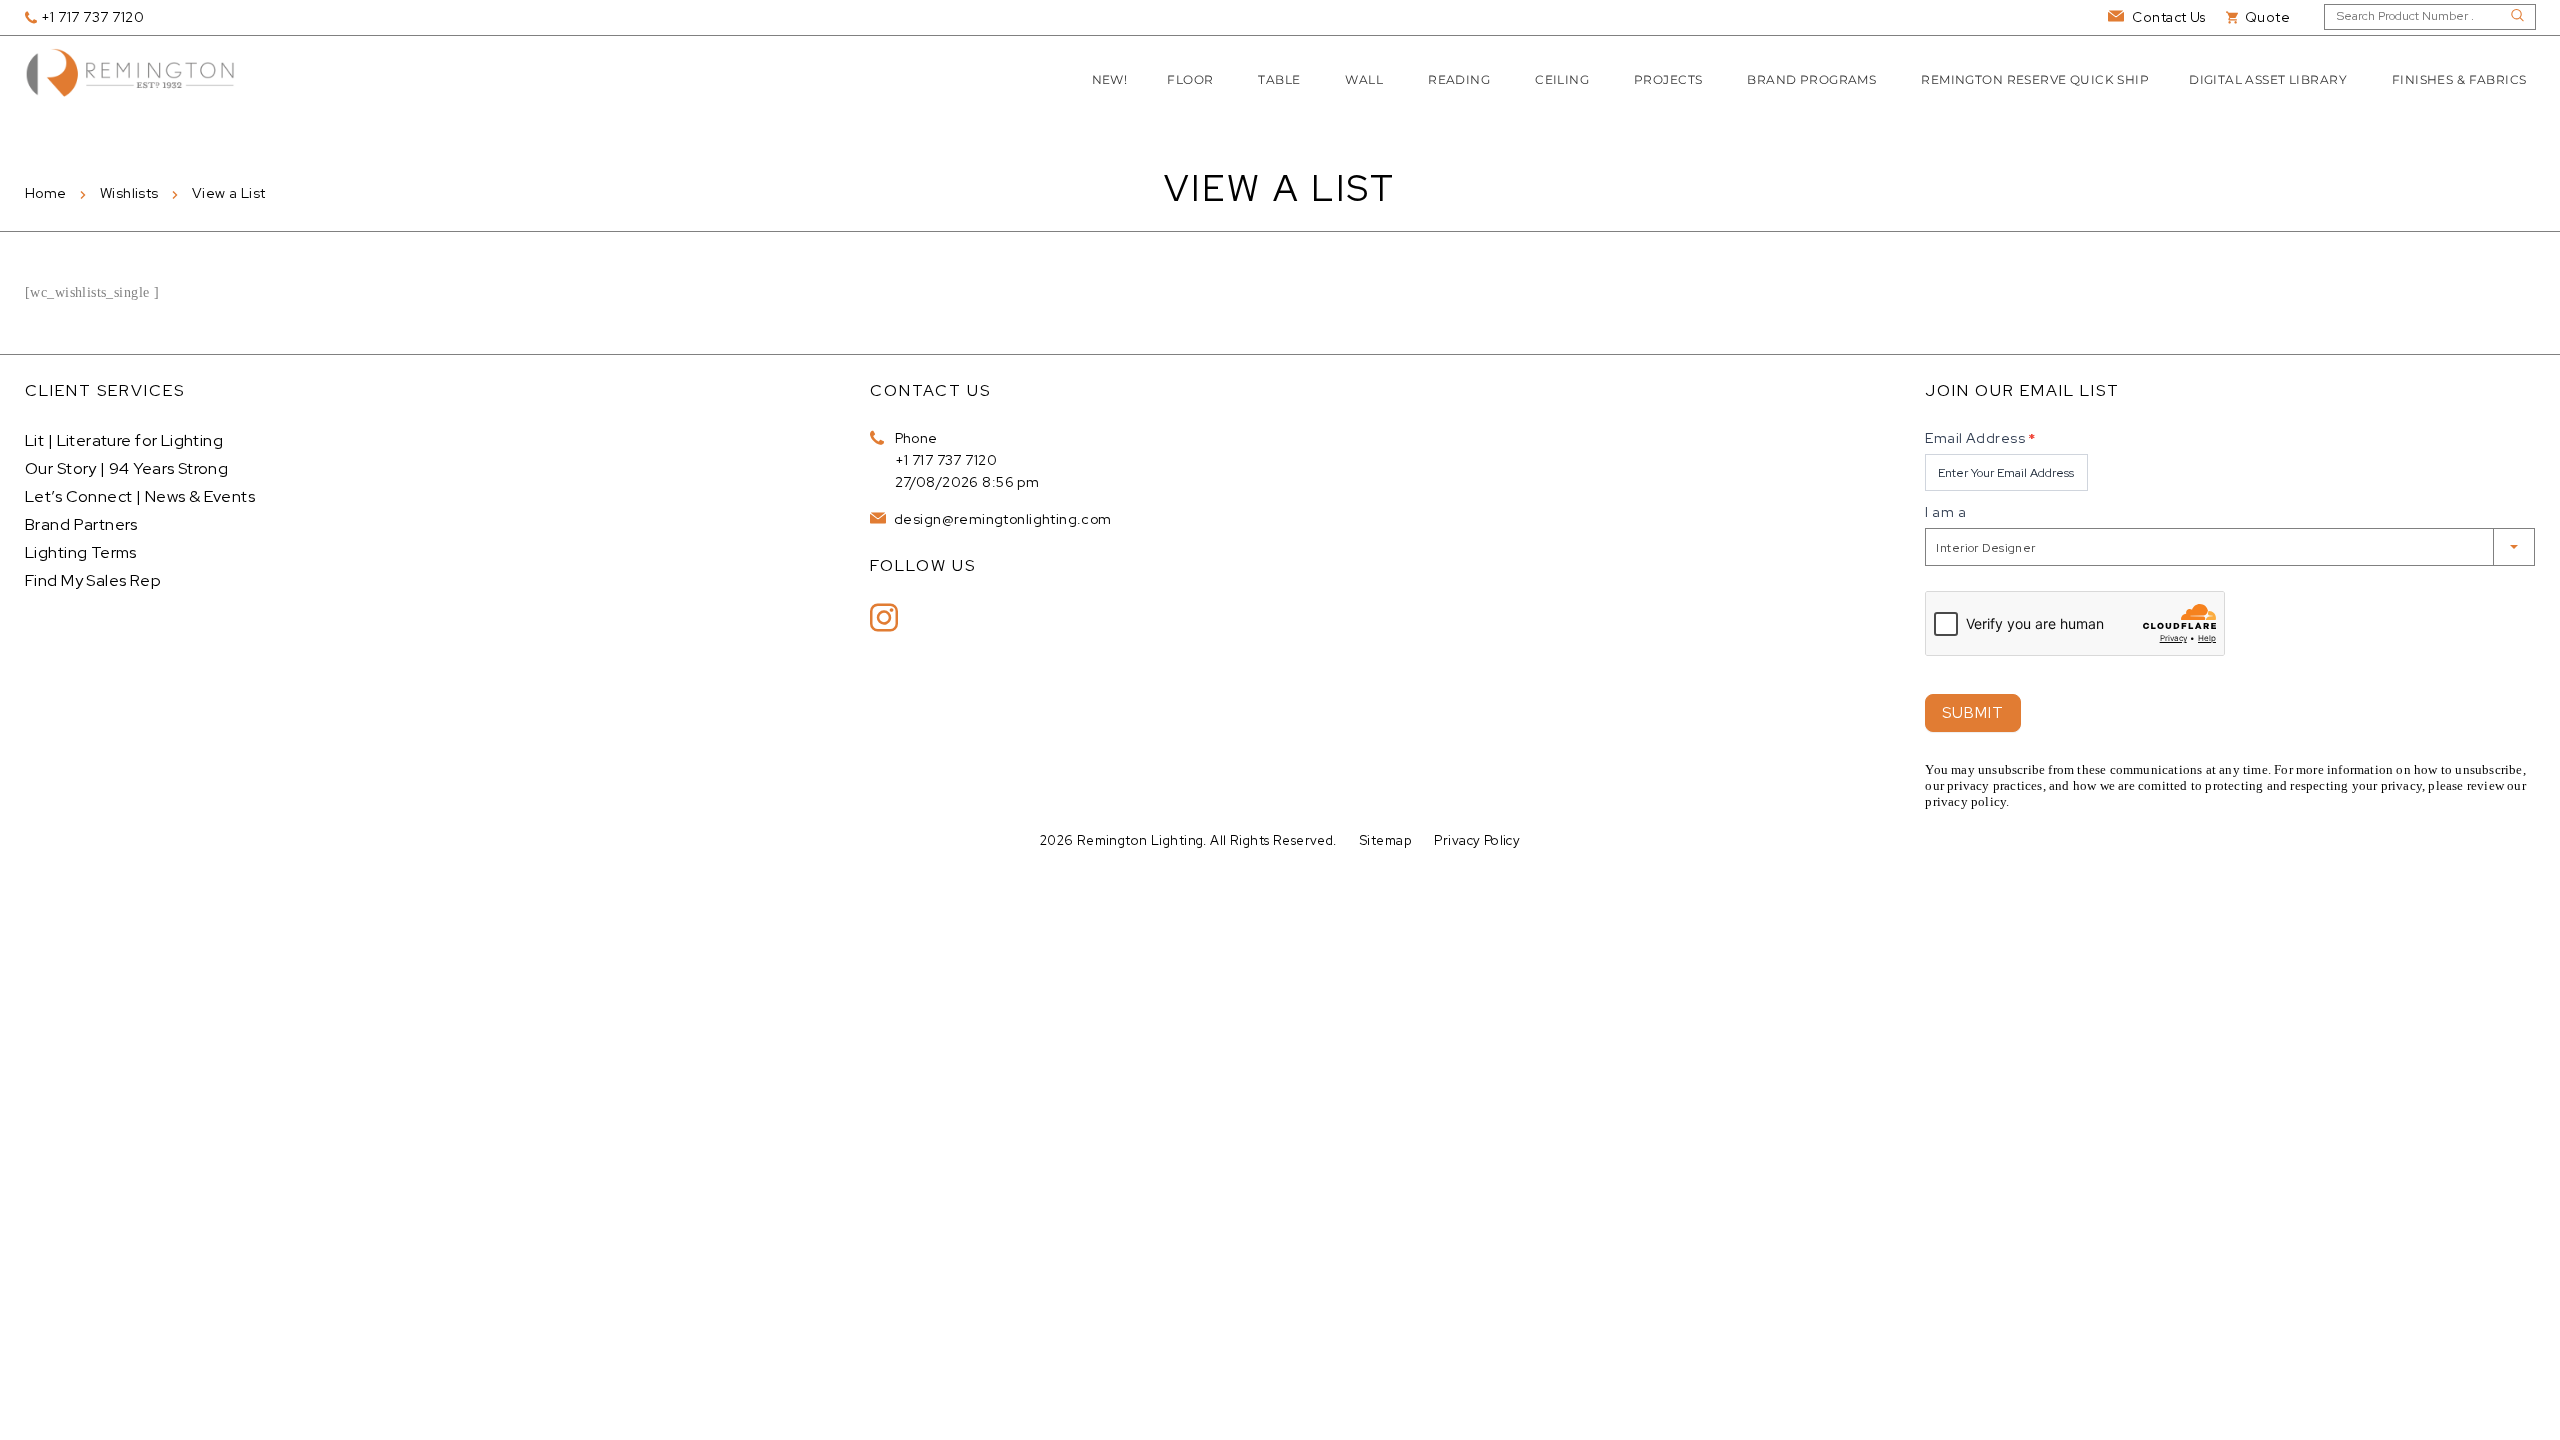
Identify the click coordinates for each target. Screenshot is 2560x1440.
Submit (1973, 713)
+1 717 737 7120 (946, 460)
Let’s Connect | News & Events (140, 496)
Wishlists (129, 193)
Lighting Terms (81, 552)
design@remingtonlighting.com (1001, 519)
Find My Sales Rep (93, 580)
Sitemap (1385, 840)
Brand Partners (81, 524)
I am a (1945, 512)
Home (46, 193)
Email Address (1980, 438)
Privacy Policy (1477, 840)
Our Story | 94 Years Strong (126, 468)
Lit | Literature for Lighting (124, 440)
